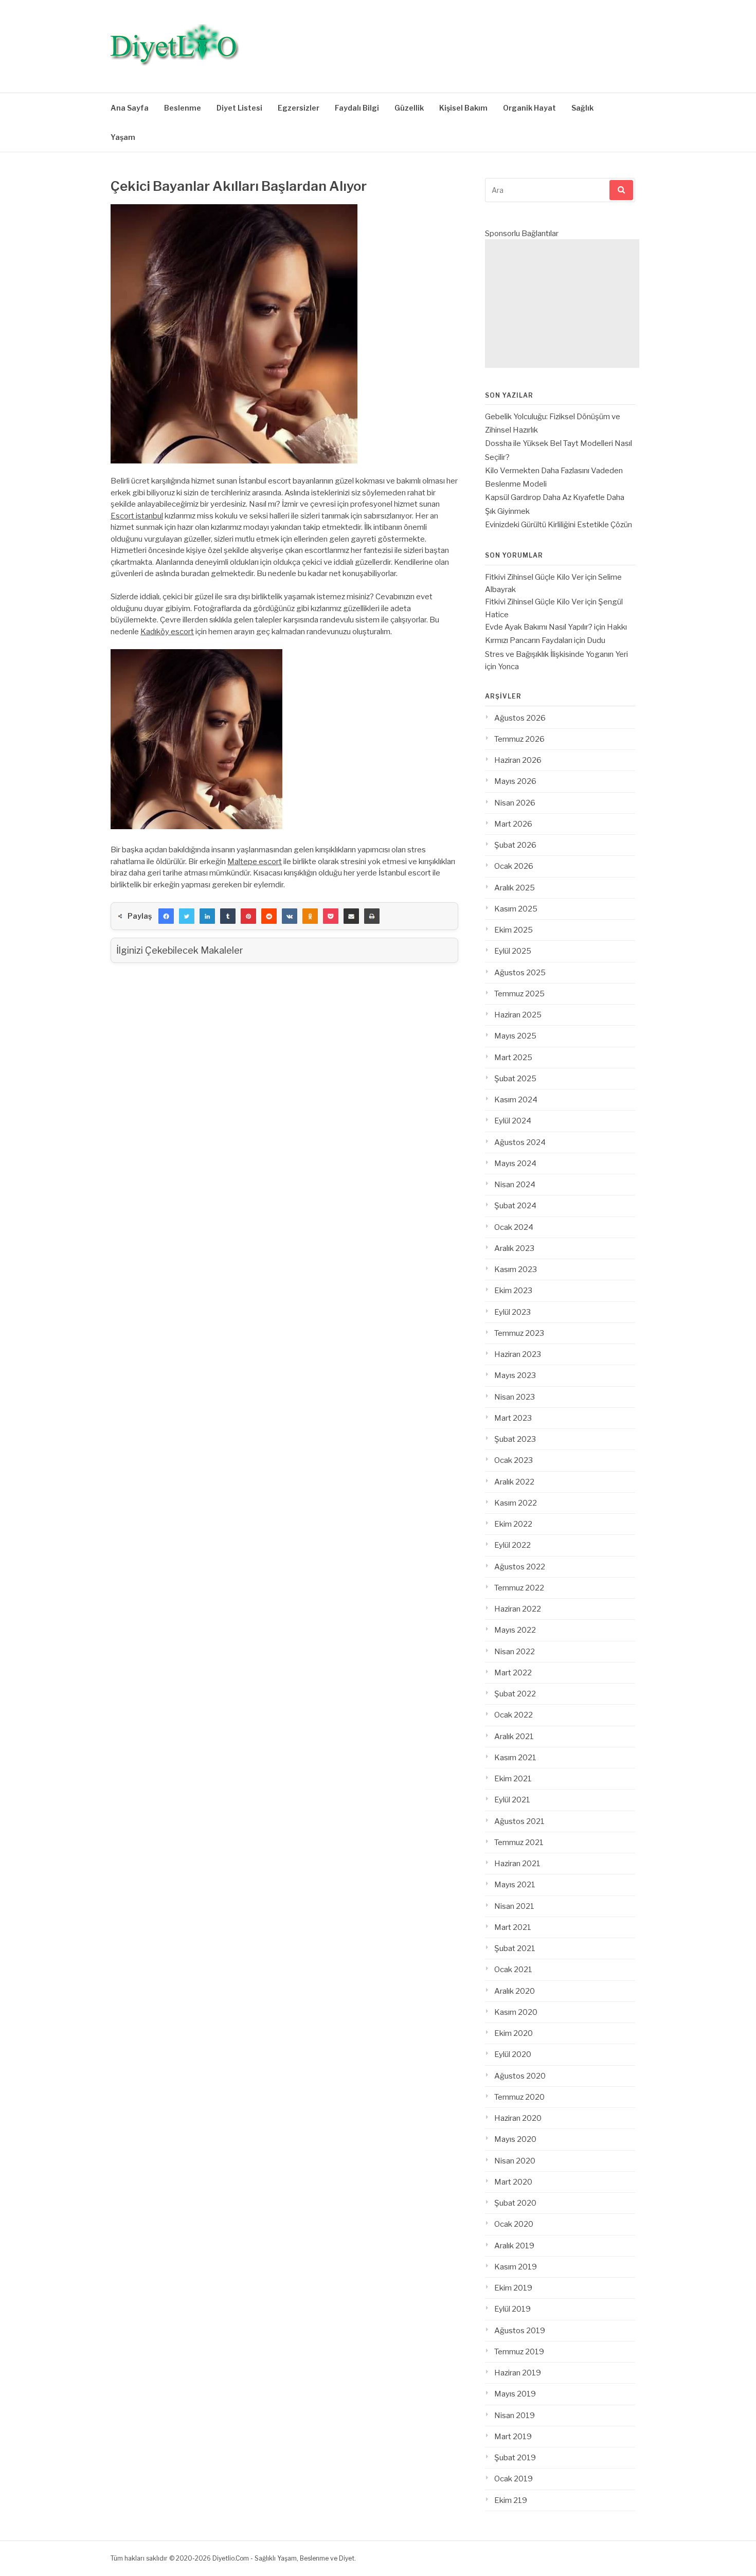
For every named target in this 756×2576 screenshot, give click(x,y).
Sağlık (582, 108)
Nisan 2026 (515, 803)
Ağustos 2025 (520, 973)
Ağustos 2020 (520, 2076)
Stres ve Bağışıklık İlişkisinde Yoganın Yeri (556, 654)
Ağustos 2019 (520, 2331)
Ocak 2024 (514, 1227)
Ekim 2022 (513, 1524)
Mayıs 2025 (515, 1036)
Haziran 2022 (518, 1609)
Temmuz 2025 (519, 994)
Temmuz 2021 (519, 1842)
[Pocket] (331, 916)
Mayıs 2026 (515, 781)
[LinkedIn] (207, 916)
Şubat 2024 (515, 1206)
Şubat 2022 (515, 1694)
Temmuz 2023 (519, 1333)
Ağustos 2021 (519, 1821)
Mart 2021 (513, 1927)
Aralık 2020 (515, 1991)
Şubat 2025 (515, 1079)
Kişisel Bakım (463, 108)
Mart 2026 (513, 824)
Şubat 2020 (515, 2203)
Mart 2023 (513, 1418)
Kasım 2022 (516, 1503)
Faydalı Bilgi (357, 108)
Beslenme (183, 108)
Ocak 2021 (513, 1970)
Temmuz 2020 (519, 2097)
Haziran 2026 (518, 760)
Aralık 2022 (514, 1482)
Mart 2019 (513, 2437)
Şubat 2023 (515, 1439)
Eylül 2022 (512, 1545)
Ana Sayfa (130, 108)
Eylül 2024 (513, 1121)
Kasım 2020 (516, 2012)
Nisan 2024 (515, 1185)
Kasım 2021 (515, 1758)
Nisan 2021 (514, 1906)
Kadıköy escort (167, 632)
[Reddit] (269, 916)
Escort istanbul (137, 516)
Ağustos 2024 (520, 1142)
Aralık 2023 (514, 1248)
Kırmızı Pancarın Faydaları (529, 640)
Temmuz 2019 (519, 2352)
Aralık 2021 (514, 1737)
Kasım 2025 (516, 909)
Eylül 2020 (513, 2054)
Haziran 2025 (518, 1015)
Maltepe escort (255, 862)
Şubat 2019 (515, 2458)
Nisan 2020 (515, 2161)
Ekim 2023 (513, 1291)
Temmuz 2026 (519, 739)
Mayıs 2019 (515, 2394)
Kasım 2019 (516, 2267)
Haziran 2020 (518, 2118)
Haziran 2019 (518, 2373)
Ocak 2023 (514, 1460)
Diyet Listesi (239, 108)
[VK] (290, 916)
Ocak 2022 (514, 1715)
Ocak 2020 (514, 2224)
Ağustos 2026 (520, 718)
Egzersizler (299, 108)
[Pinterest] (248, 916)
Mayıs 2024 (515, 1164)
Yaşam (123, 137)
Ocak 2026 (514, 866)
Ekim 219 (511, 2500)
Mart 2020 (513, 2182)
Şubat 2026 (515, 845)
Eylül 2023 (512, 1312)
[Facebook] (166, 916)
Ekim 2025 (514, 930)
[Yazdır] (372, 916)
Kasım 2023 (516, 1269)
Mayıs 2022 (515, 1630)
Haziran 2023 (518, 1354)
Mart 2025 (513, 1058)
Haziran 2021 (517, 1864)
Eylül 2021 (512, 1800)
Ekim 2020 (514, 2033)
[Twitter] (187, 916)
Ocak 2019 (514, 2479)
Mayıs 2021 (515, 1885)
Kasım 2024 (516, 1100)
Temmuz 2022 (519, 1588)
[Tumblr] (228, 916)
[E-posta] (351, 916)
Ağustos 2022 (520, 1567)
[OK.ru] (310, 916)
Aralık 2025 (515, 888)
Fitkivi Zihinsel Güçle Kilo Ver (534, 577)
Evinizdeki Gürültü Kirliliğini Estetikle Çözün (559, 525)
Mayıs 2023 (515, 1375)
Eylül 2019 (512, 2309)
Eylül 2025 (513, 951)
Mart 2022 (513, 1673)
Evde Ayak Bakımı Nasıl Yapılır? (539, 627)
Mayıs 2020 (515, 2139)
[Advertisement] (562, 303)
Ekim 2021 (513, 1779)
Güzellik (409, 108)
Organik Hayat (529, 108)
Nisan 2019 (515, 2416)
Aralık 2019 (514, 2246)
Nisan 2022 (515, 1652)
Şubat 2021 (515, 1948)
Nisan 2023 (515, 1397)
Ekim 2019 (513, 2288)
